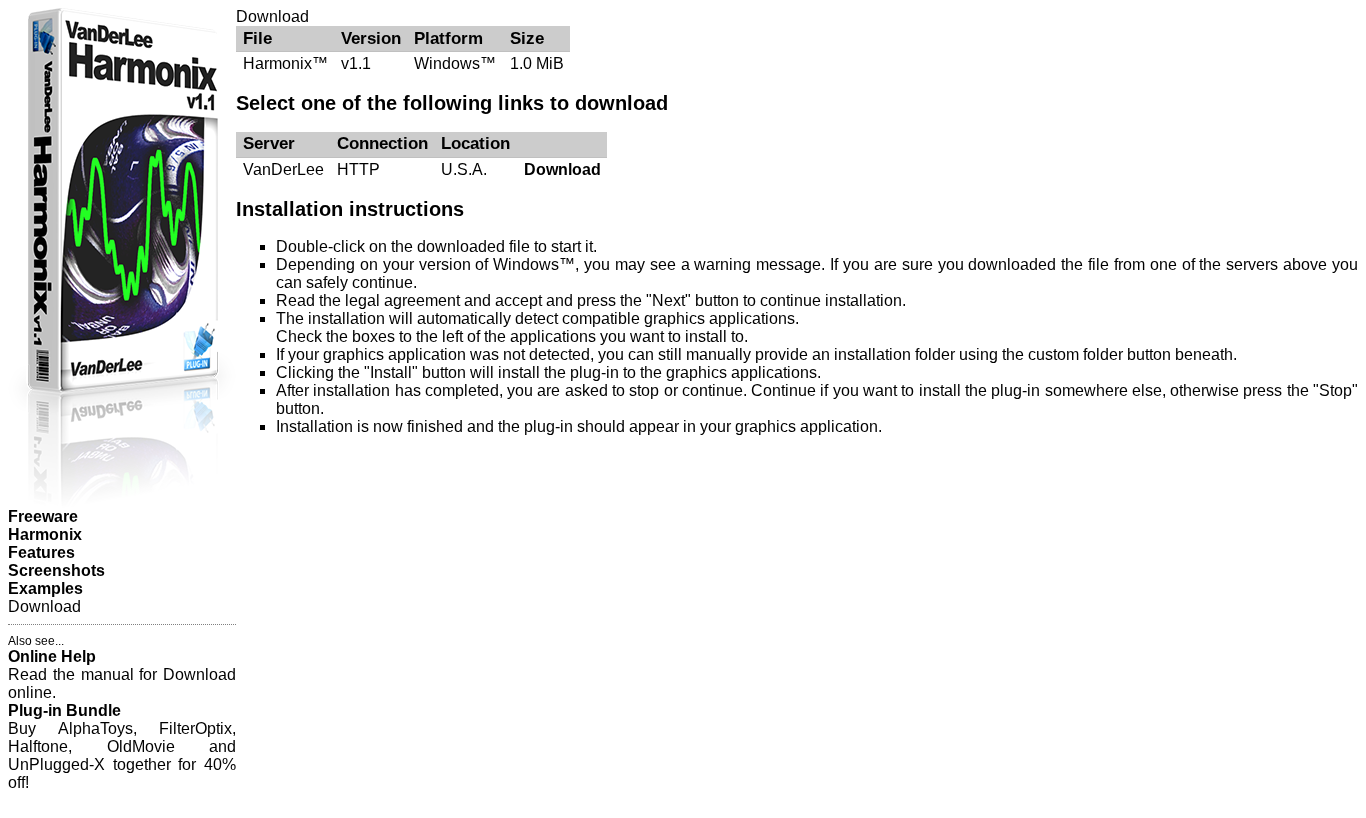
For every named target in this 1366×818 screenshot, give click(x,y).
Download (562, 169)
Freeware (43, 516)
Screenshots (56, 570)
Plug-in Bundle (64, 710)
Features (41, 552)
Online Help (52, 656)
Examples (45, 588)
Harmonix (45, 534)
